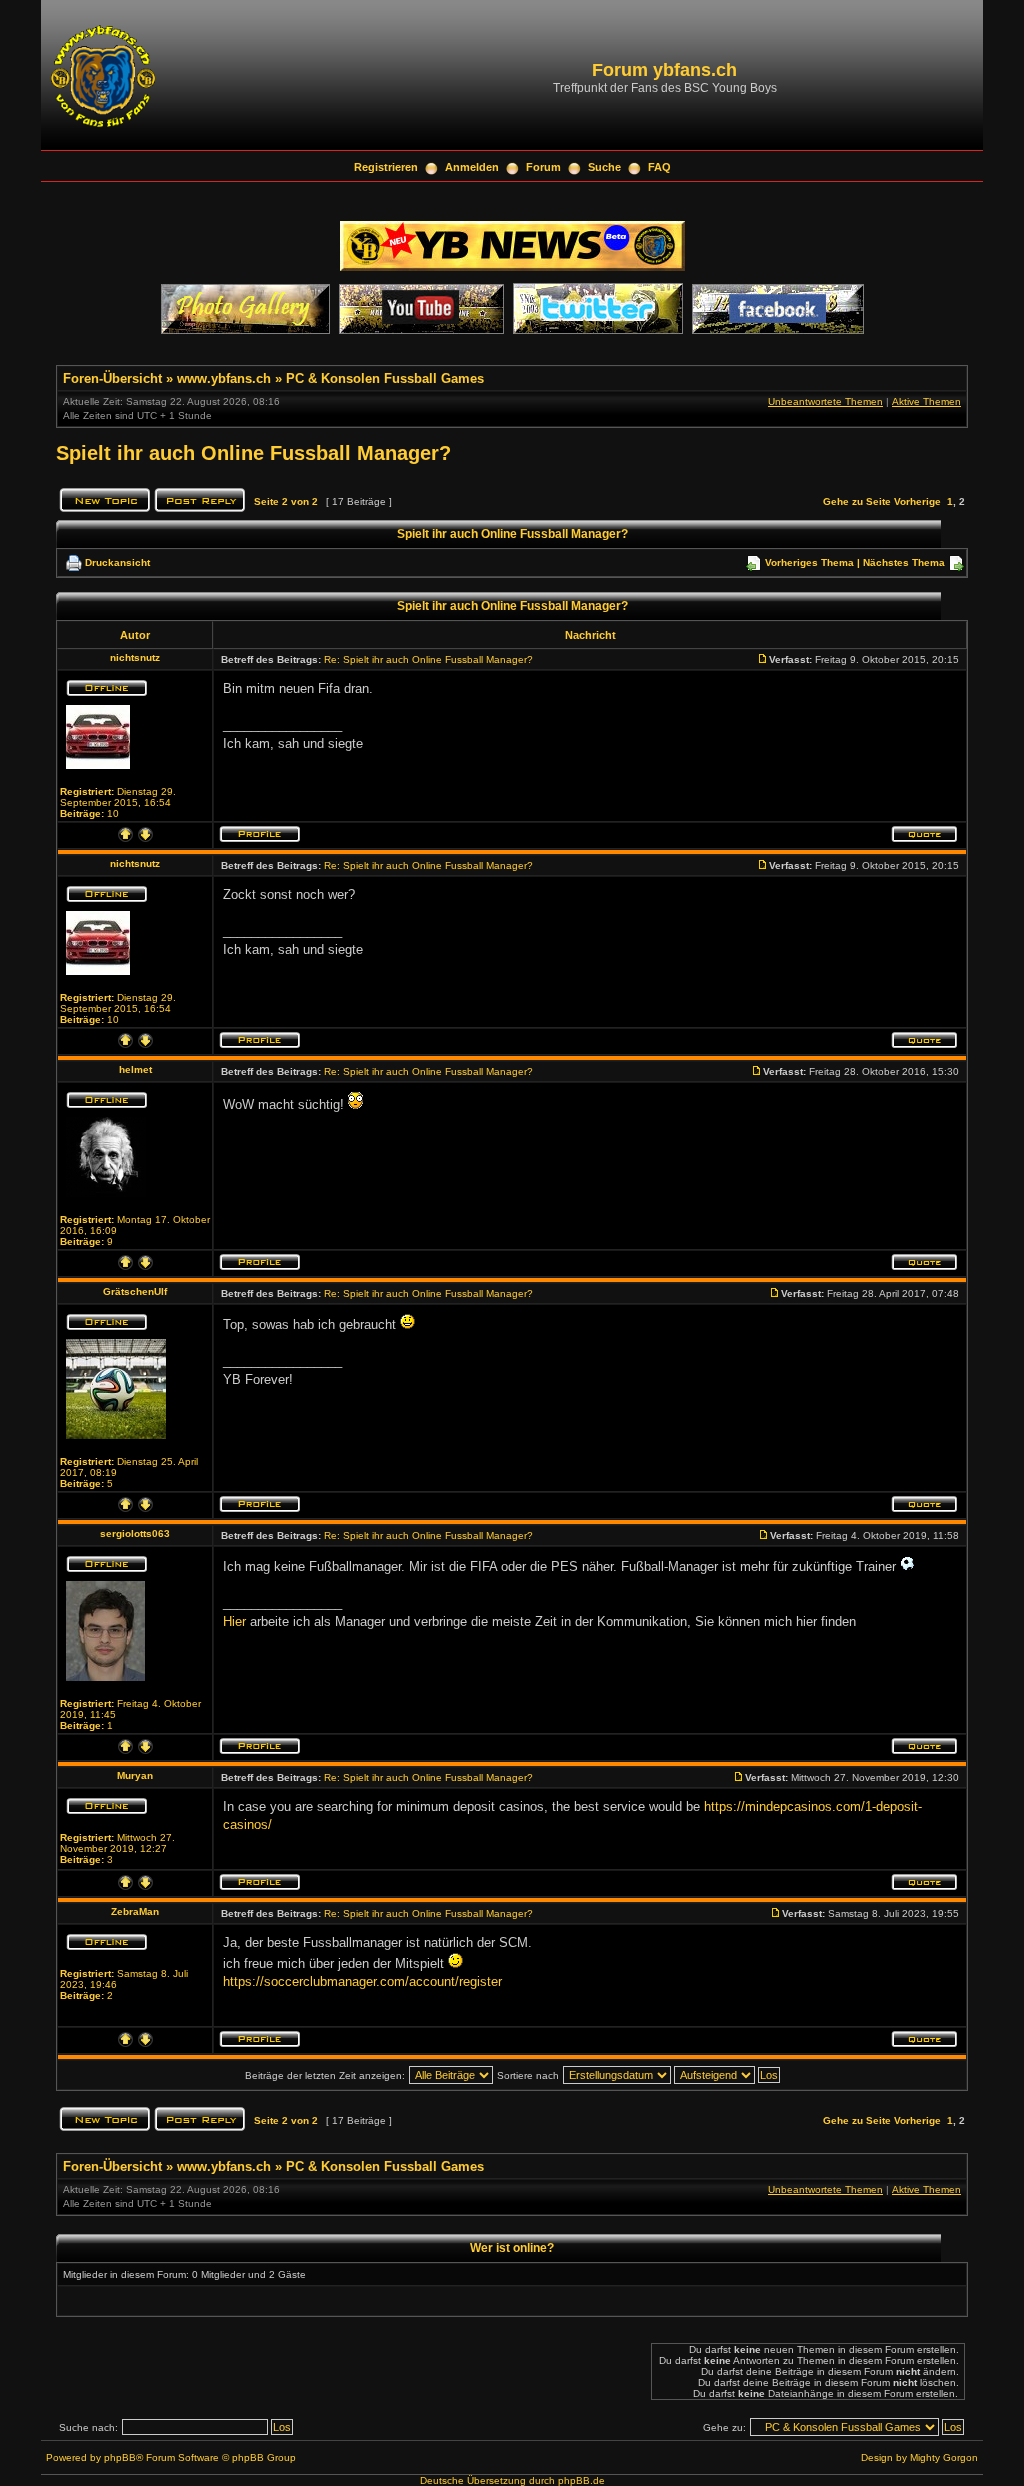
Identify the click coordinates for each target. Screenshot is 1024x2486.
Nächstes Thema (904, 562)
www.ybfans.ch (224, 378)
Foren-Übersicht (112, 378)
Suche (604, 167)
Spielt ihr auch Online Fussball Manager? (253, 453)
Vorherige (917, 501)
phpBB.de (581, 2480)
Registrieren (386, 167)
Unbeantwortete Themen (825, 401)
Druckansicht (117, 562)
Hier (234, 1621)
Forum (543, 167)
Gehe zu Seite (857, 501)
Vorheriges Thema (809, 562)
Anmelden (472, 167)
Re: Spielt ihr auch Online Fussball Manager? (428, 659)
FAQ (659, 167)
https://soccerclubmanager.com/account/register (362, 1981)
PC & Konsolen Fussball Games (385, 378)
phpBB (120, 2457)
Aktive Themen (926, 401)
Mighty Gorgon (944, 2457)
